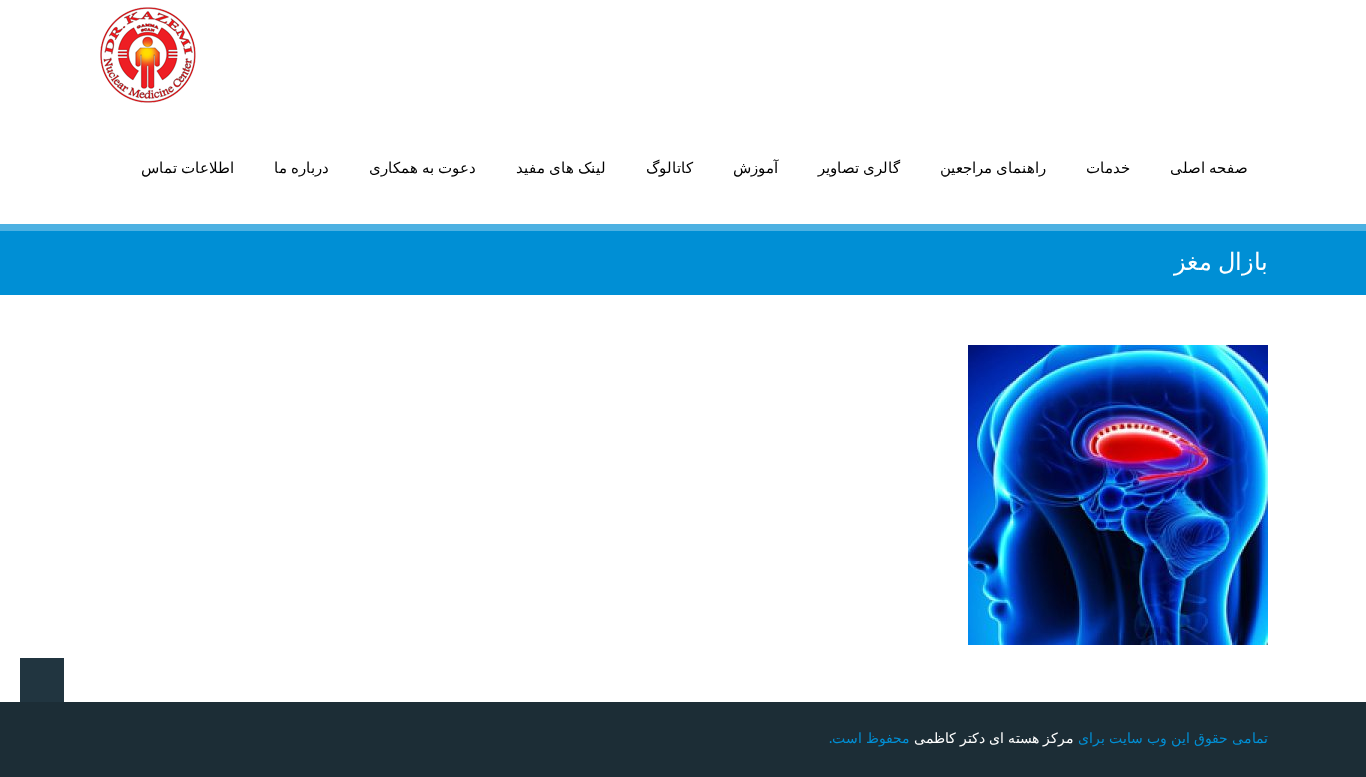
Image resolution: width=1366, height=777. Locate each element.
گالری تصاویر (859, 168)
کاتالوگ (669, 168)
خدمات (1108, 168)
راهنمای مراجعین (993, 168)
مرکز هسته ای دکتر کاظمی (994, 739)
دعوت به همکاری (422, 168)
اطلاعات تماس (187, 168)
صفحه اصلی (1209, 168)
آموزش (755, 168)
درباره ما (301, 168)
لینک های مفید (561, 168)
